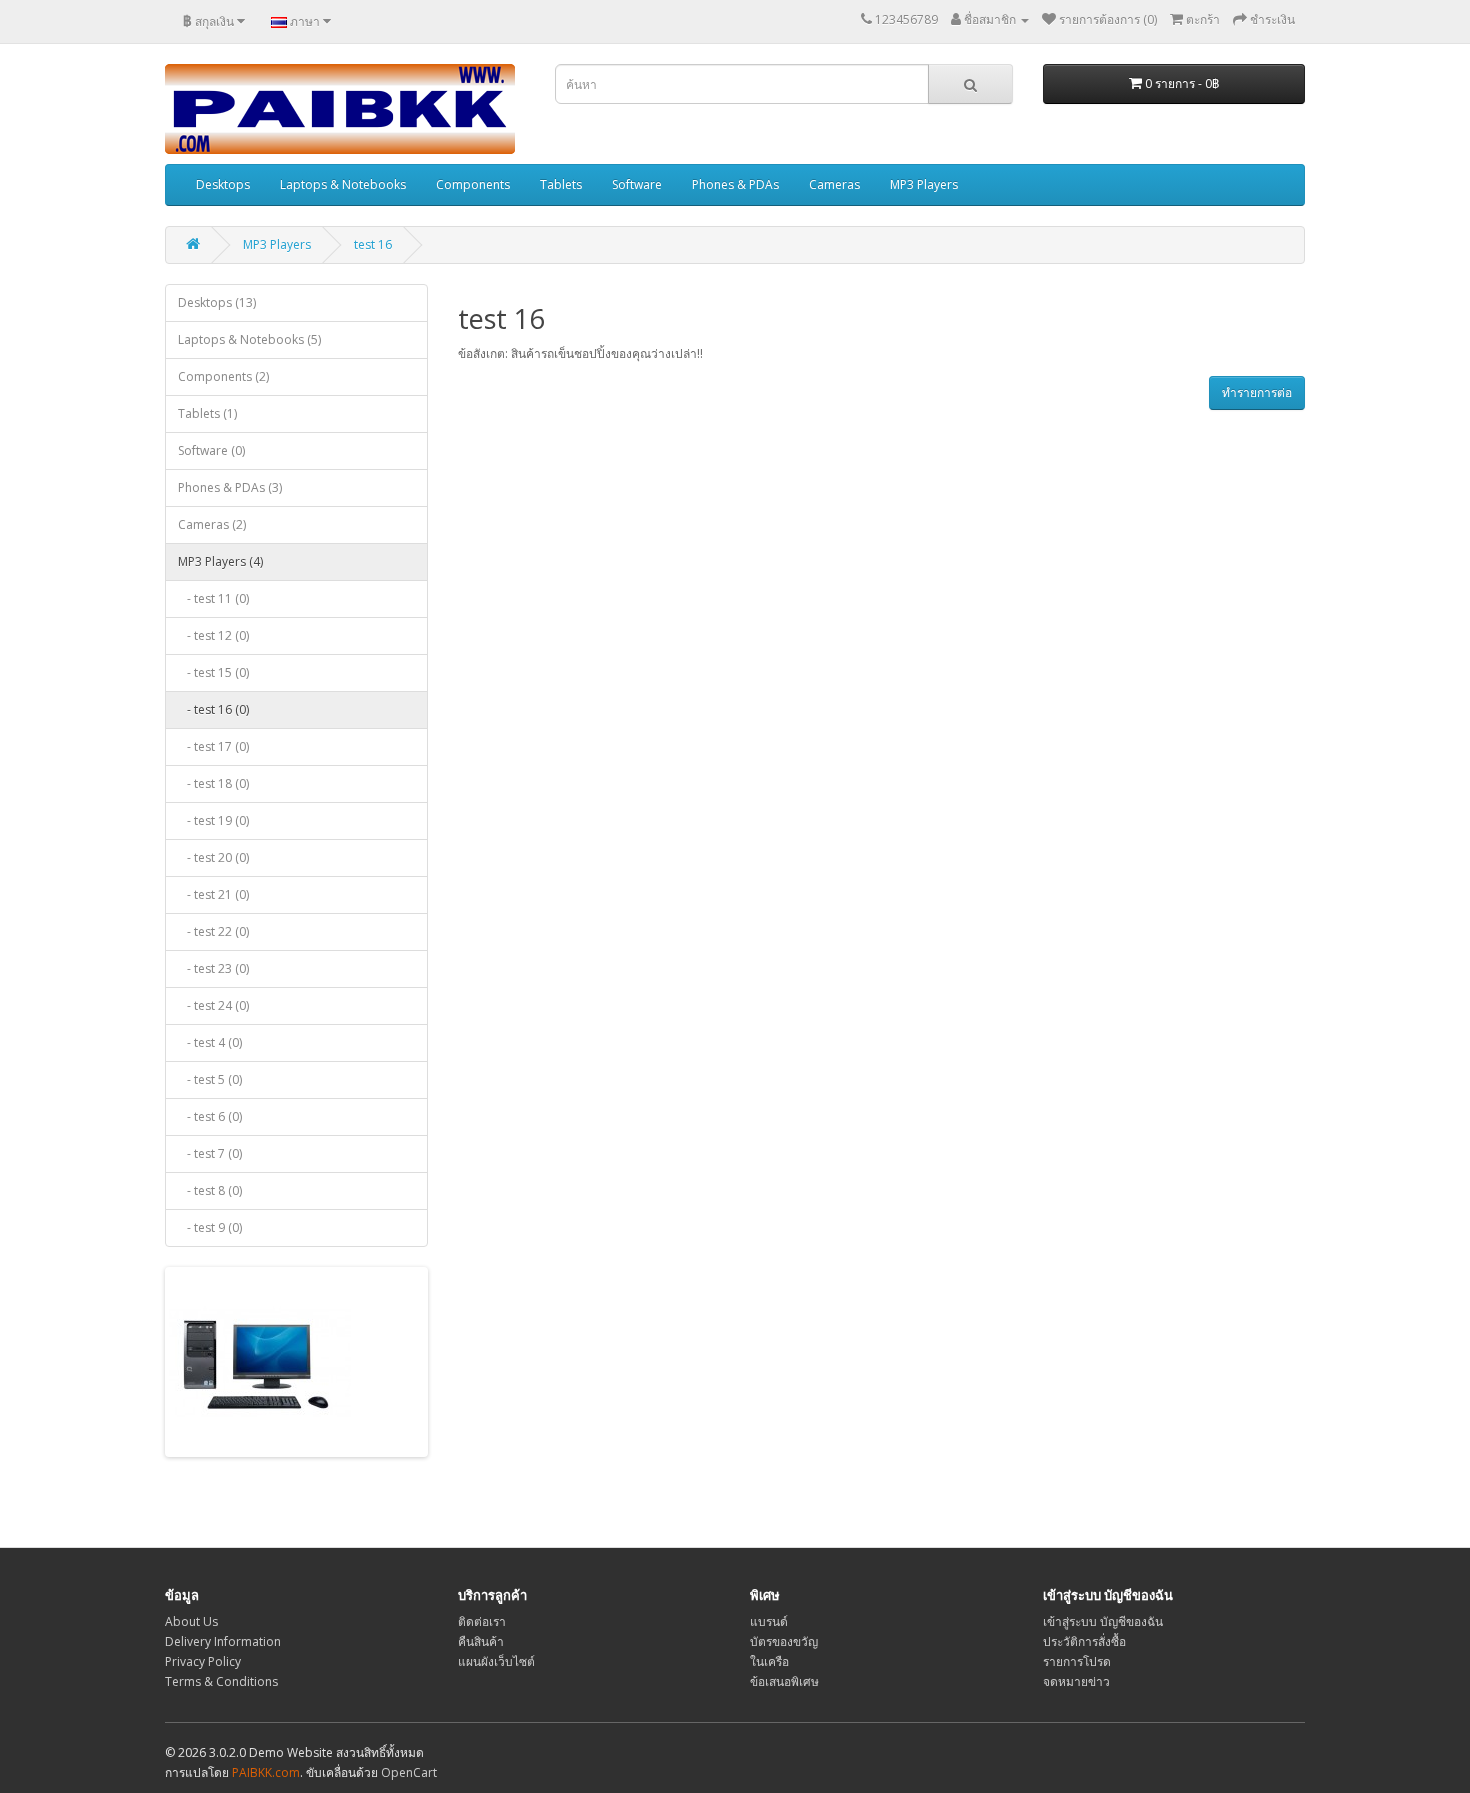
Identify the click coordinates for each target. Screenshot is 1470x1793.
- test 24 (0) (213, 1005)
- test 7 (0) (210, 1153)
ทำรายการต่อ (1257, 392)
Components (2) (223, 376)
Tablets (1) (207, 413)
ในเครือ (769, 1661)
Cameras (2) (212, 524)
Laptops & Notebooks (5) (249, 339)
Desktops (223, 184)
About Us (191, 1621)
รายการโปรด (1077, 1661)
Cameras (834, 184)
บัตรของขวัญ (784, 1641)
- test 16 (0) (213, 709)
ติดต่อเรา (482, 1621)
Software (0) (211, 450)
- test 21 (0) (213, 894)
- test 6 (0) (210, 1116)
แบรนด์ (769, 1621)
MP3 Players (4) (220, 561)
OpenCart (409, 1772)
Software (637, 184)
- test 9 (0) (210, 1227)
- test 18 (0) (213, 783)
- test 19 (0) (213, 820)
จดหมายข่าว (1076, 1681)
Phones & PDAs (735, 184)
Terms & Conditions (221, 1681)
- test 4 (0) (210, 1042)
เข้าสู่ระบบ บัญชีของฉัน (1103, 1621)
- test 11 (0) (213, 598)
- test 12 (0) (213, 635)
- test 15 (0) (213, 672)
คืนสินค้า (481, 1641)
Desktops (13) (217, 302)
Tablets (561, 184)
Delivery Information (223, 1641)
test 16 (373, 244)
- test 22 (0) (213, 931)
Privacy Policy (203, 1661)
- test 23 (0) (213, 968)
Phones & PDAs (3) (230, 487)
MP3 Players (924, 184)
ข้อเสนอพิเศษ (784, 1681)
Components (473, 184)
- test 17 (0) (213, 746)
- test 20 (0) (213, 857)
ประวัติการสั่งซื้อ (1084, 1641)
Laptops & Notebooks (343, 184)
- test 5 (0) (210, 1079)
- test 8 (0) (210, 1190)
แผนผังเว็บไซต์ (496, 1661)
